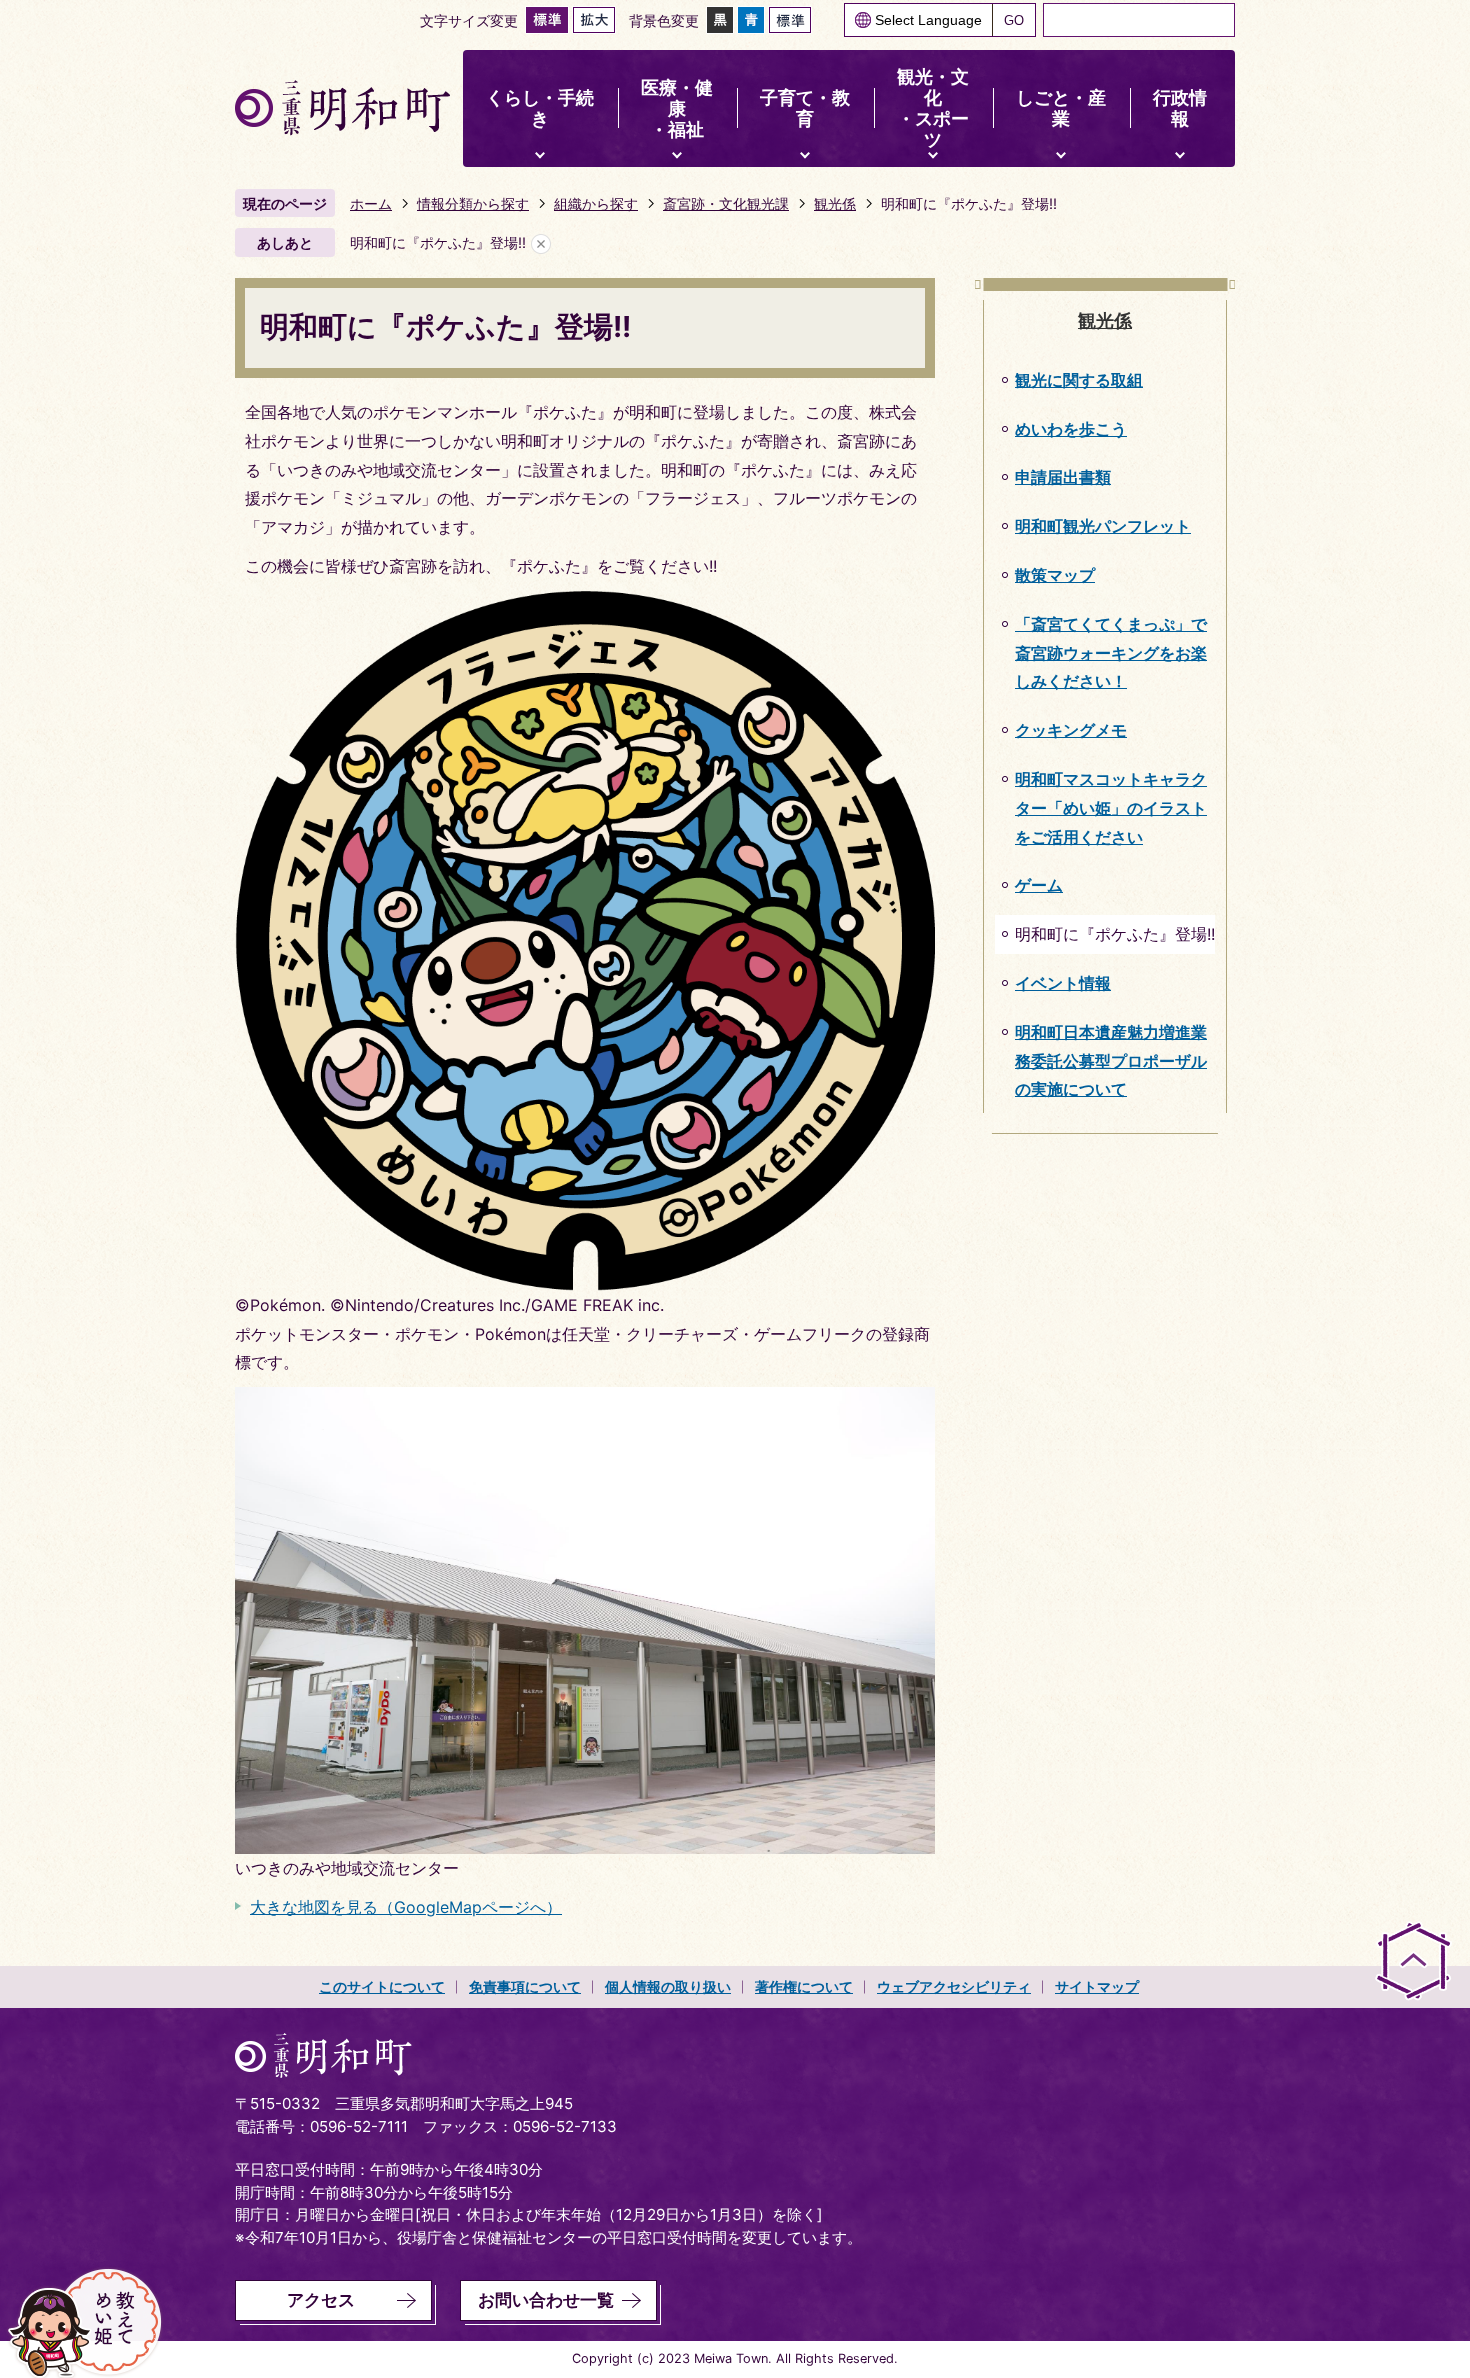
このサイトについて (382, 1986)
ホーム (371, 203)
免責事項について (525, 1986)
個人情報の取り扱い (668, 1986)
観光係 (835, 203)
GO (1014, 20)
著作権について (804, 1986)
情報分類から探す (473, 203)
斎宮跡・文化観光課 (726, 203)
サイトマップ (1097, 1986)
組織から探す (596, 203)
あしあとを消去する (541, 243)
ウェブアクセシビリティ (954, 1986)
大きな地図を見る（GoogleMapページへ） (406, 1907)
